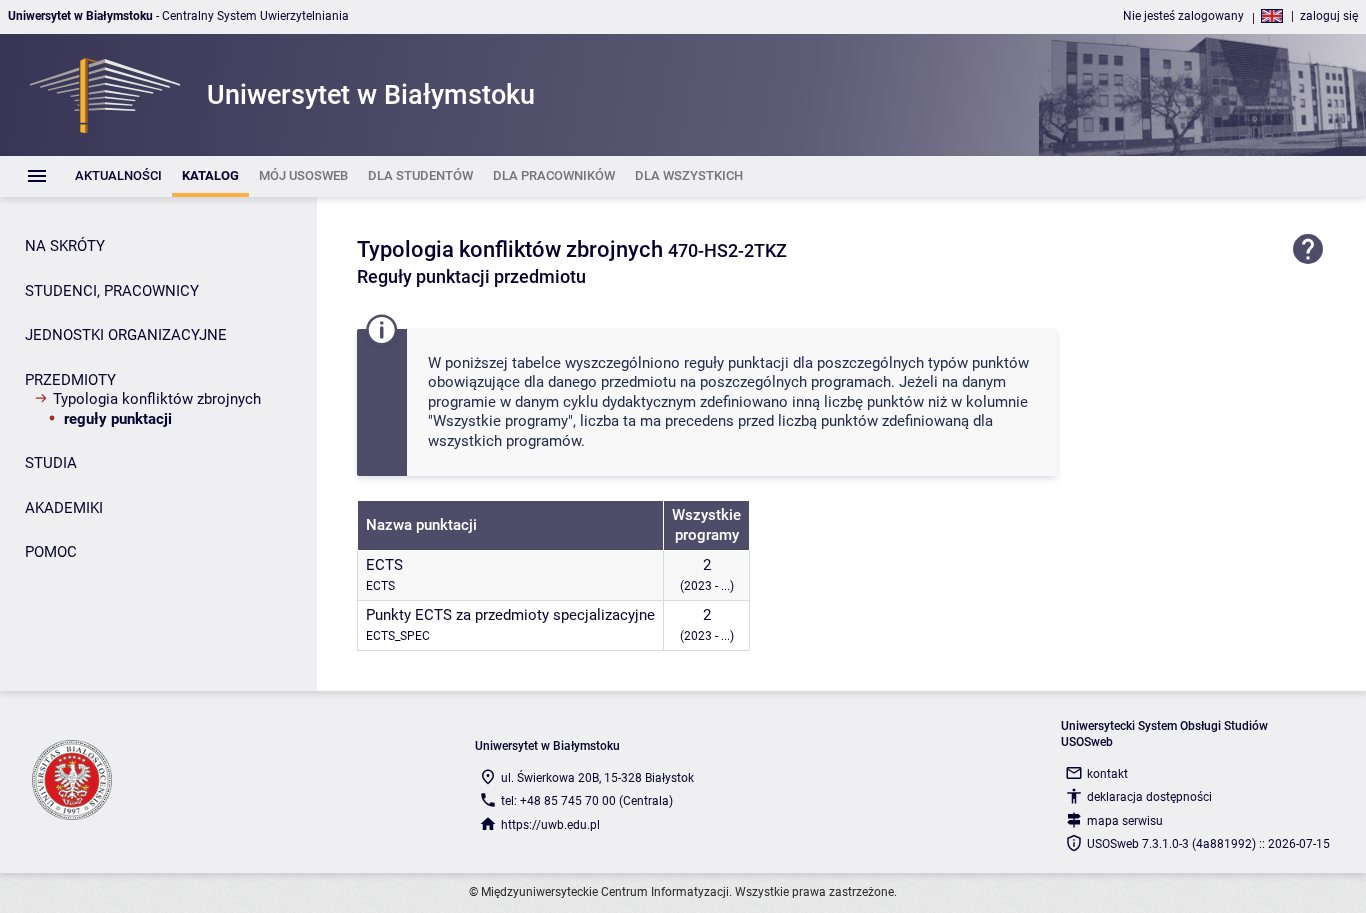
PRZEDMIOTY (70, 380)
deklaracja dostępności (1149, 797)
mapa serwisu (1125, 821)
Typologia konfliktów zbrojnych (157, 399)
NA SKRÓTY (65, 246)
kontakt (1107, 774)
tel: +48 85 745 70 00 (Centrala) (587, 801)
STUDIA (51, 463)
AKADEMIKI (64, 508)
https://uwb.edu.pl (550, 825)
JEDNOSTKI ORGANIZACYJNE (126, 335)
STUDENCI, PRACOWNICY (112, 291)
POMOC (51, 552)
